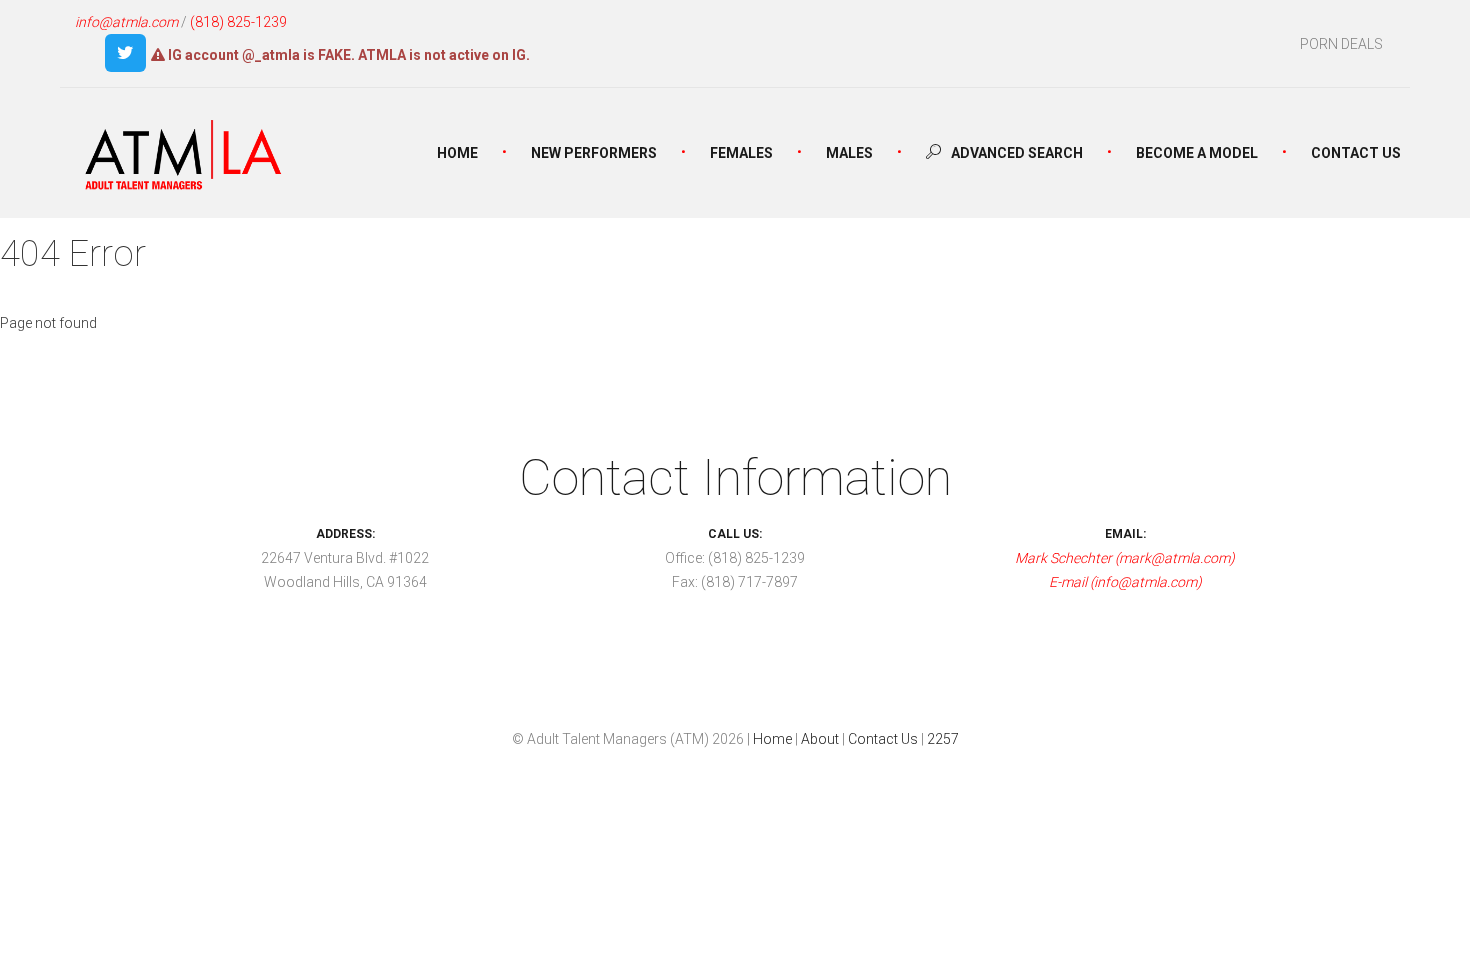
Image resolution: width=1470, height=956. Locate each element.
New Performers (594, 153)
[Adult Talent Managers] (183, 159)
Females (741, 153)
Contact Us (1356, 153)
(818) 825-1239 (238, 22)
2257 (943, 739)
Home (457, 153)
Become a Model (1197, 153)
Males (849, 153)
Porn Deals (1341, 44)
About (820, 739)
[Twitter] (125, 53)
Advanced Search (1015, 153)
